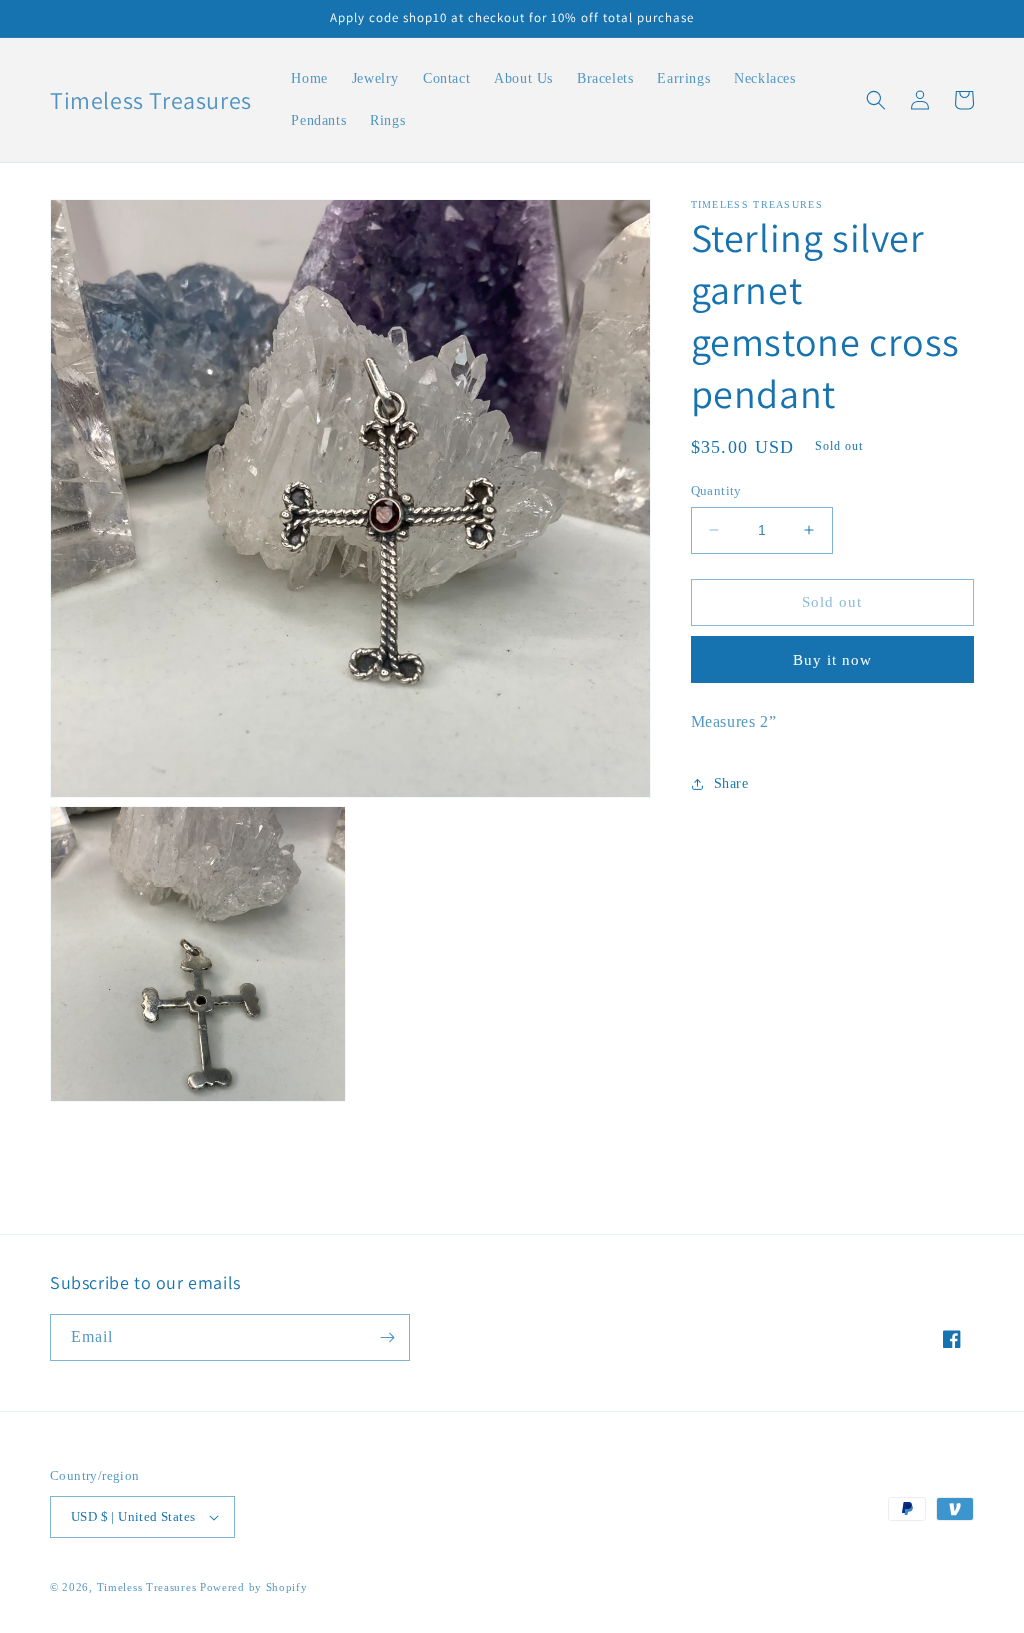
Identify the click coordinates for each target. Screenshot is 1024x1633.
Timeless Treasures (148, 1587)
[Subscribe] (387, 1337)
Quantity (716, 490)
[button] (876, 100)
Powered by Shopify (254, 1587)
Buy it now (832, 660)
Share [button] (731, 783)
